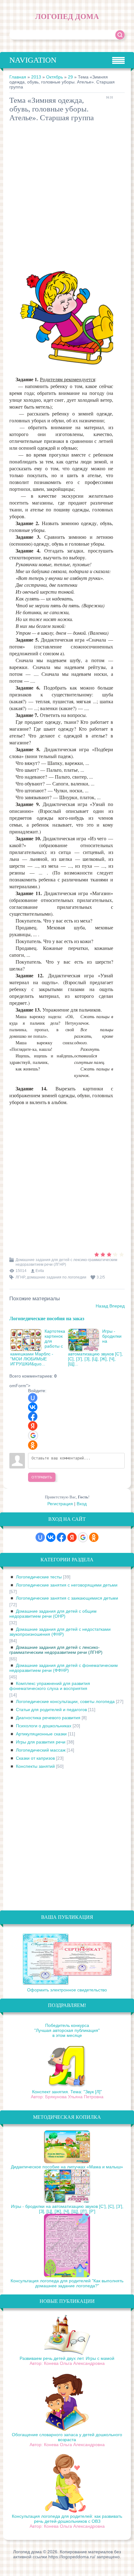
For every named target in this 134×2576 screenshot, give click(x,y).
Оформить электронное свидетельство (67, 1990)
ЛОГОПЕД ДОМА (67, 17)
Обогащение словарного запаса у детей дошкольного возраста (67, 2437)
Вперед (117, 1306)
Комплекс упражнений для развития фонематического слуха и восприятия (50, 1686)
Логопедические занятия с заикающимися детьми (67, 1598)
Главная (18, 77)
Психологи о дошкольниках (44, 1726)
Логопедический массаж (41, 1750)
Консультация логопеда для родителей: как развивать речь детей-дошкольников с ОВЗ (67, 2519)
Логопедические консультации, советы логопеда (65, 1701)
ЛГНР (20, 1277)
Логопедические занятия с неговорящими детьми (67, 1585)
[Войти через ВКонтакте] (33, 1407)
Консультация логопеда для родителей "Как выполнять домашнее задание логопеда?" (67, 2283)
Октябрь (55, 77)
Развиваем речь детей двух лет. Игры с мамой (67, 2358)
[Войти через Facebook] (33, 1416)
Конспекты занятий (35, 1766)
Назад (102, 1306)
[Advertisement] (67, 195)
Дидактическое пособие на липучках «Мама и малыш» (67, 2167)
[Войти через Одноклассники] (33, 1445)
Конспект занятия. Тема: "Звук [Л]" (67, 2092)
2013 (36, 77)
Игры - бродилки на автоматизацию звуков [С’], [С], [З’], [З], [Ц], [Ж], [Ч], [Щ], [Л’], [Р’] (67, 2209)
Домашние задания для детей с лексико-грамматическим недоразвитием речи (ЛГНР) (56, 1650)
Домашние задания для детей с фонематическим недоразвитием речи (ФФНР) (64, 1668)
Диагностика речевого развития (48, 1718)
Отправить (42, 1477)
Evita (40, 1271)
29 (70, 77)
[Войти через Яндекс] (33, 1426)
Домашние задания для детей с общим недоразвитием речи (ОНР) (53, 1614)
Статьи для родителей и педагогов (51, 1710)
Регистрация (60, 1504)
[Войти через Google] (33, 1435)
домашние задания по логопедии (57, 1277)
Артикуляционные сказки (41, 1734)
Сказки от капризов (35, 1758)
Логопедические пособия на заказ (47, 1318)
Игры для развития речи (41, 1742)
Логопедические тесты (39, 1577)
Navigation (33, 60)
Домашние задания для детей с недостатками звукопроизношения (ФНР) (60, 1632)
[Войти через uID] (33, 1398)
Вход (82, 1504)
